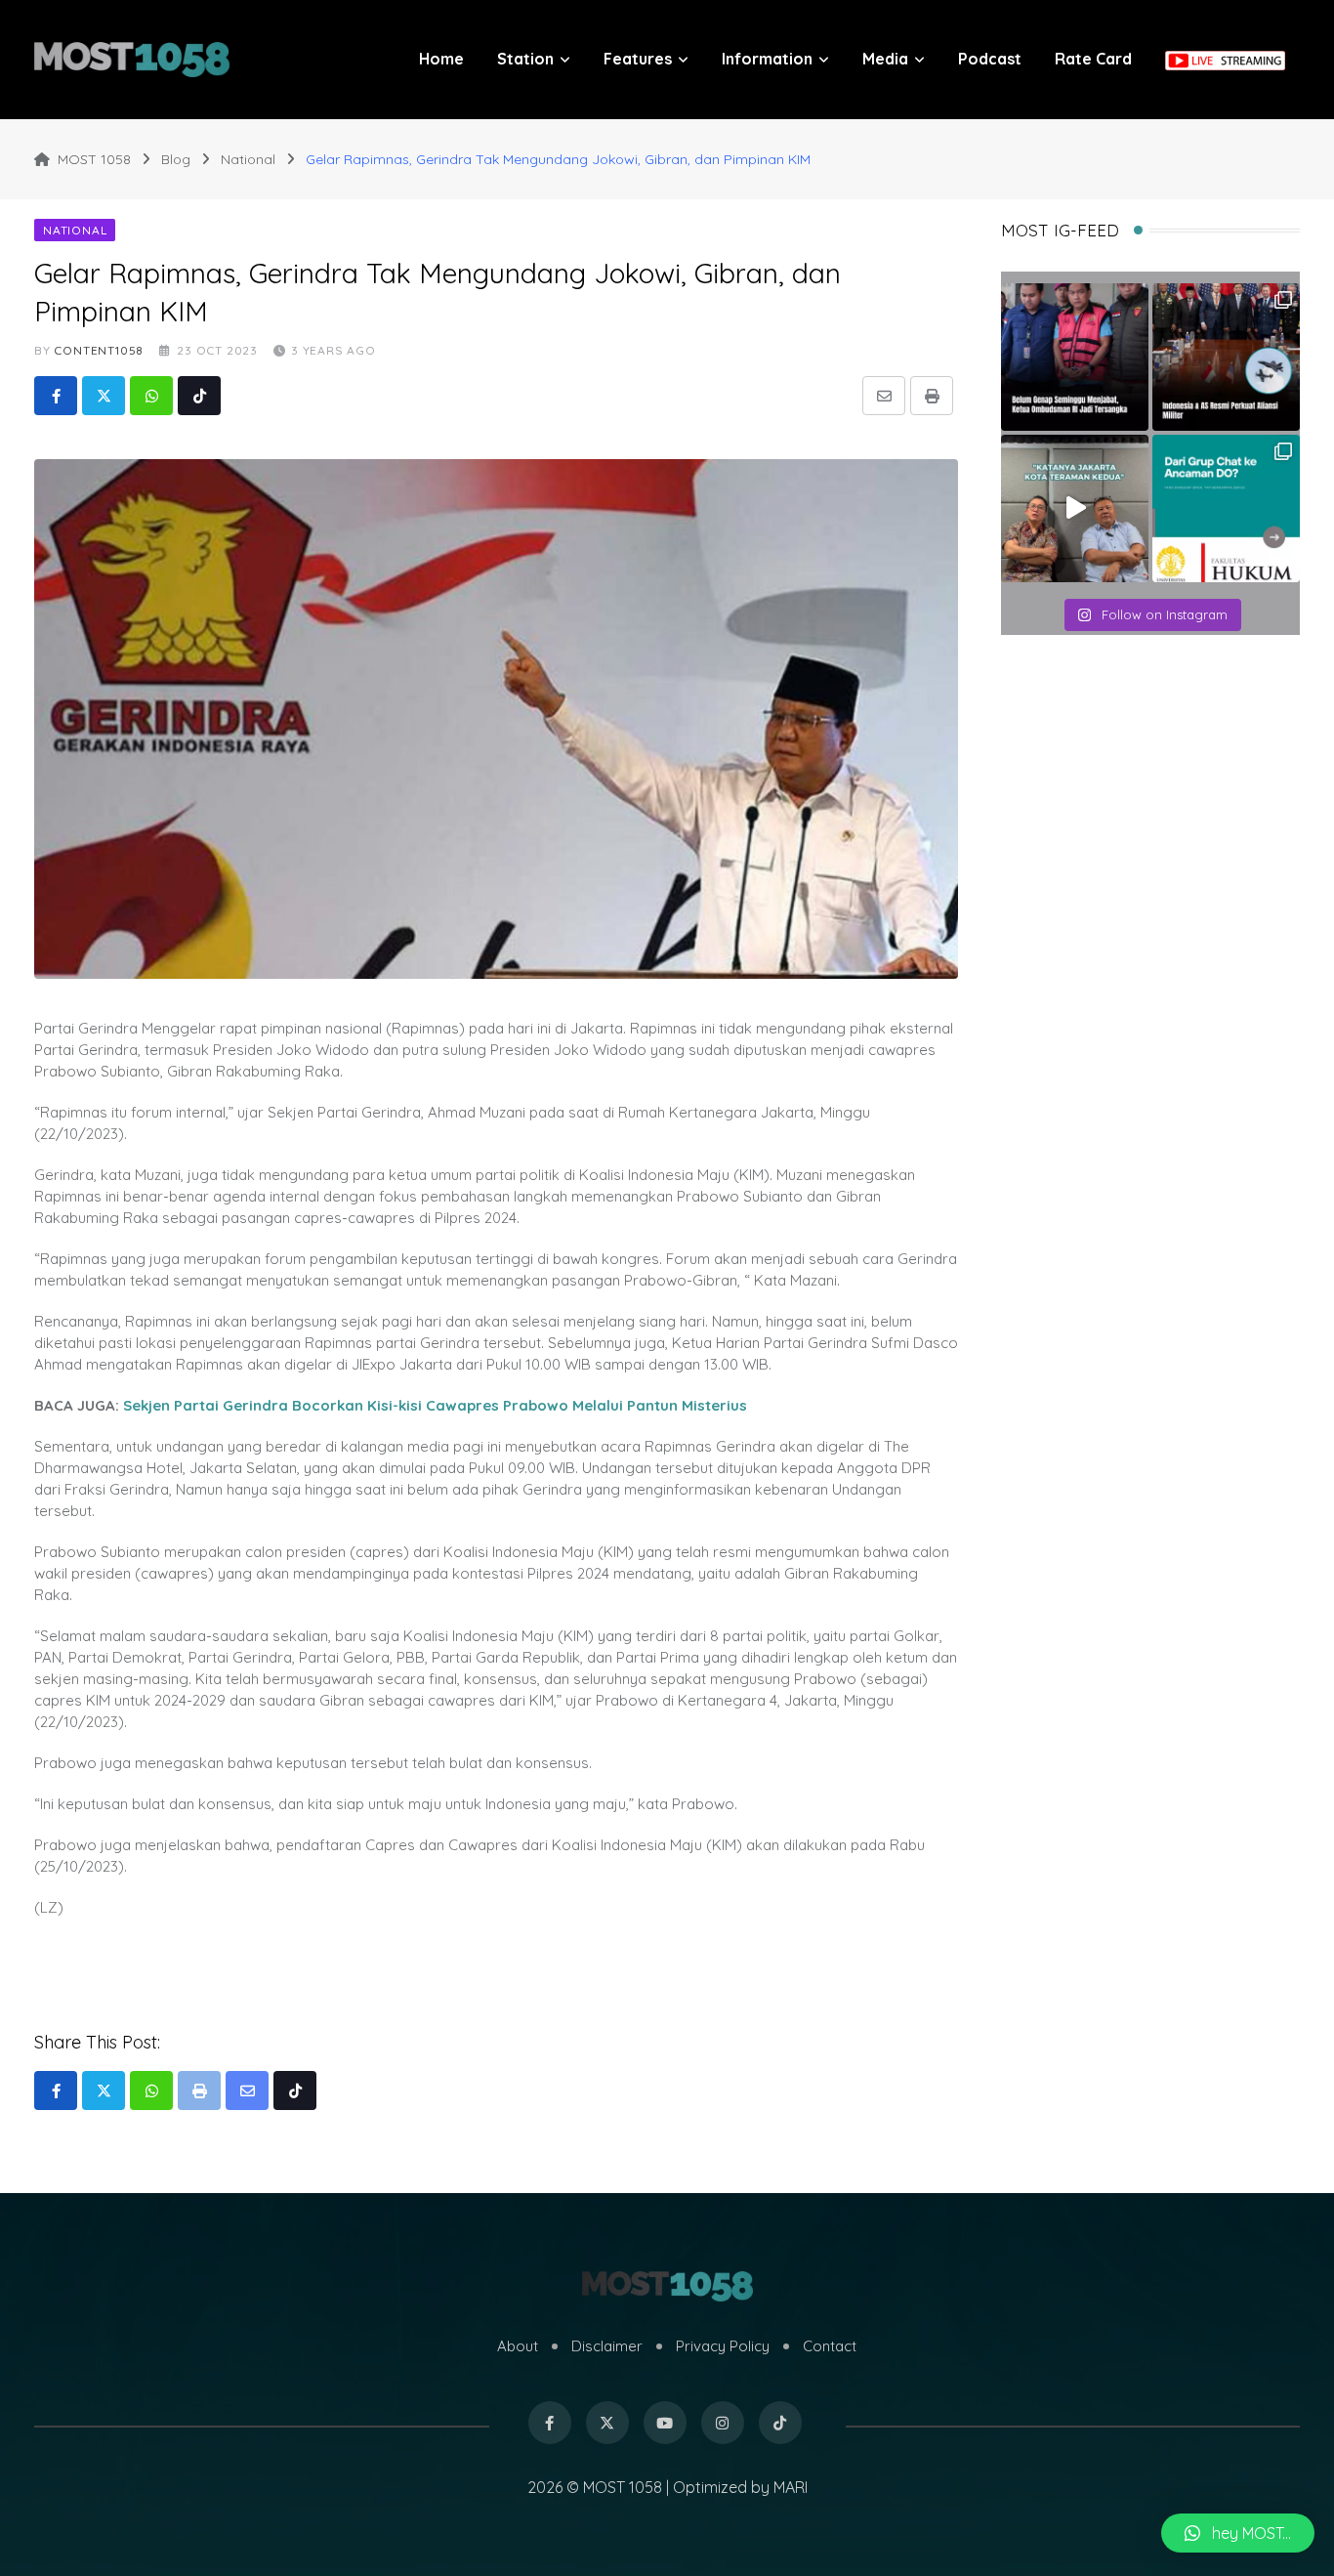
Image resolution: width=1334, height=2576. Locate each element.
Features (638, 59)
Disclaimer (607, 2346)
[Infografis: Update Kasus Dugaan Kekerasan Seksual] (1226, 508)
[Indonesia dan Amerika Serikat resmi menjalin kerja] (1226, 357)
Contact (830, 2346)
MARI (791, 2487)
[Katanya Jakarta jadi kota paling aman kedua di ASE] (1075, 508)
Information (767, 59)
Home (441, 59)
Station (525, 59)
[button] (1238, 2533)
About (518, 2346)
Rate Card (1093, 59)
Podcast (990, 59)
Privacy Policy (723, 2346)
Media (885, 59)
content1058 (99, 350)
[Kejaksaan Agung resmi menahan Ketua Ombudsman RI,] (1075, 357)
